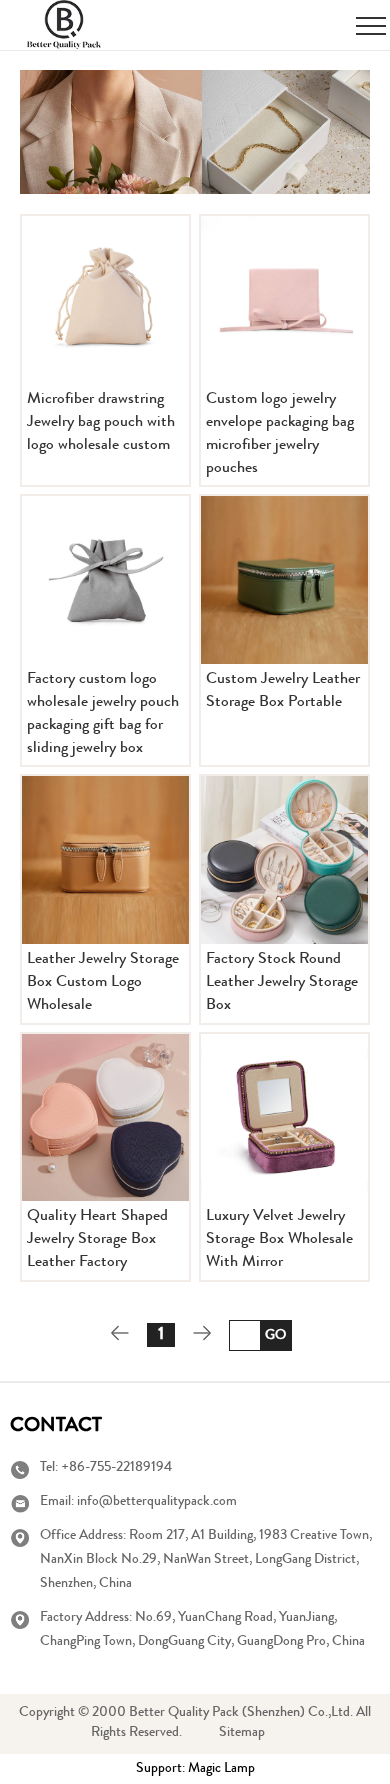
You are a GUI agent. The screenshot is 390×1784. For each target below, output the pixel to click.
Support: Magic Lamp (195, 1769)
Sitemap (242, 1733)
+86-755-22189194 (116, 1468)
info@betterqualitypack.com (157, 1502)
